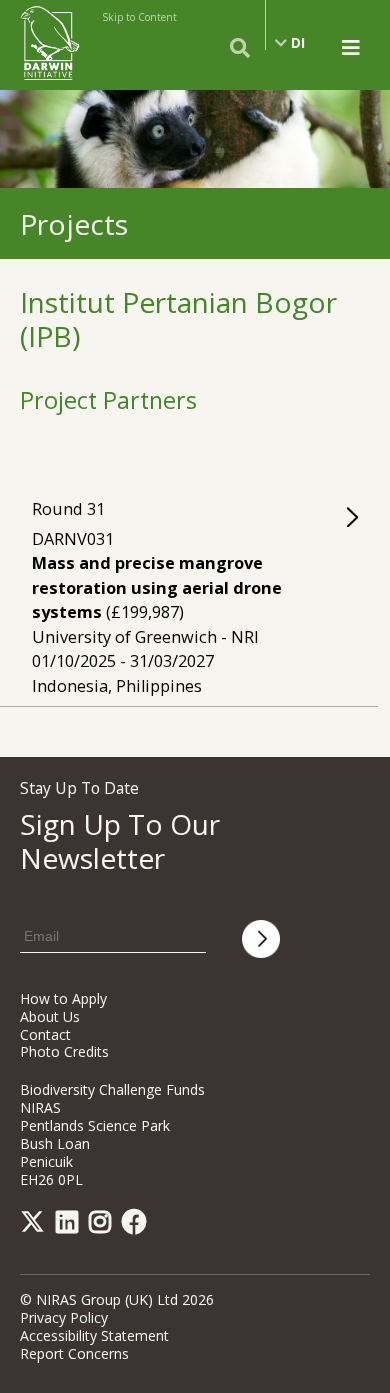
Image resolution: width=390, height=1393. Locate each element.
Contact (45, 1034)
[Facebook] (138, 1225)
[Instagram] (103, 1225)
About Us (50, 1016)
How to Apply (63, 998)
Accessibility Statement (94, 1335)
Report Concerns (74, 1353)
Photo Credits (64, 1051)
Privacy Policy (64, 1317)
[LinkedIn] (70, 1225)
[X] (36, 1225)
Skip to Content (139, 17)
